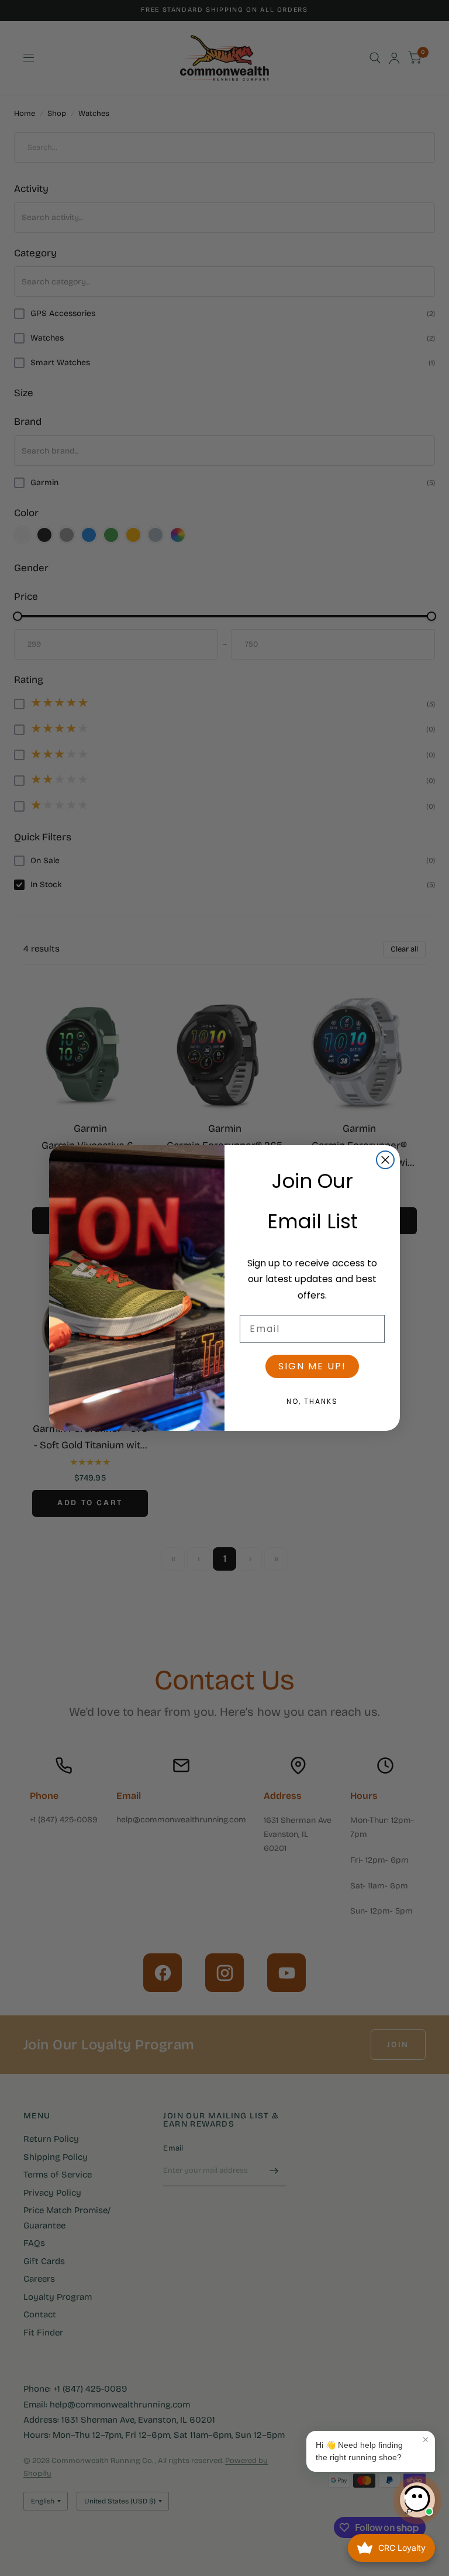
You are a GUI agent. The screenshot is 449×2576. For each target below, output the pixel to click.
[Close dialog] (385, 1160)
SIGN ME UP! (312, 1366)
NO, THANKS (312, 1401)
